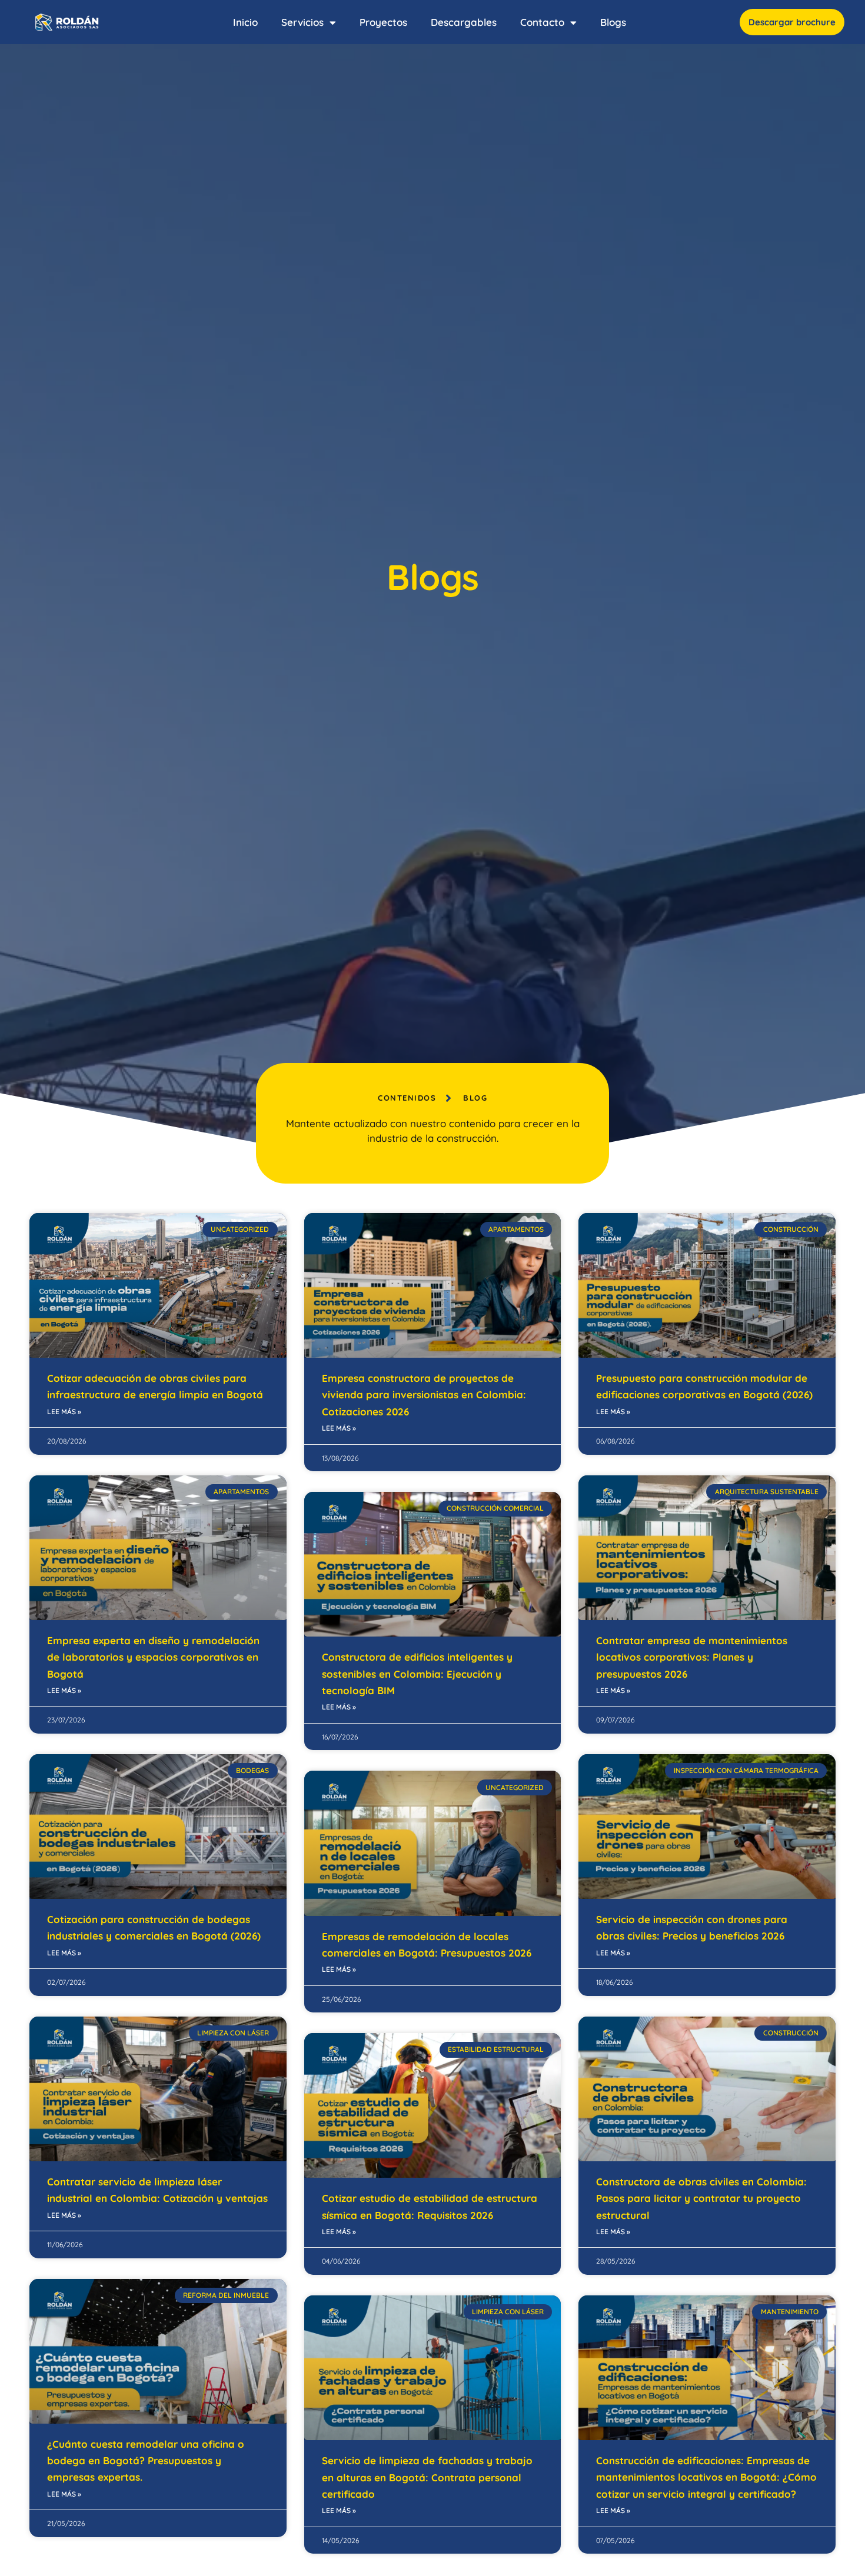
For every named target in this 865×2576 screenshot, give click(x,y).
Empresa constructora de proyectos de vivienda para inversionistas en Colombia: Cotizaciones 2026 (424, 1395)
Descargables (464, 22)
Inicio (245, 22)
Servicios (302, 22)
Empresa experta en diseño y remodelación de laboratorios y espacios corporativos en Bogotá (153, 1657)
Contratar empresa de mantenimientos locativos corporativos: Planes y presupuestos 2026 (692, 1657)
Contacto (542, 22)
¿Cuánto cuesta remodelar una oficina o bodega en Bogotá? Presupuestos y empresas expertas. (146, 2461)
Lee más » (64, 1412)
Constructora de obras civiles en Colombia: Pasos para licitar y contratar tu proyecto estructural (701, 2198)
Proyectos (383, 22)
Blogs (613, 22)
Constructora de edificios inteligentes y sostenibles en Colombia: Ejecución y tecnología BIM (417, 1674)
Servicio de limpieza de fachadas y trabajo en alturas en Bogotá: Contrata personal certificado (427, 2477)
